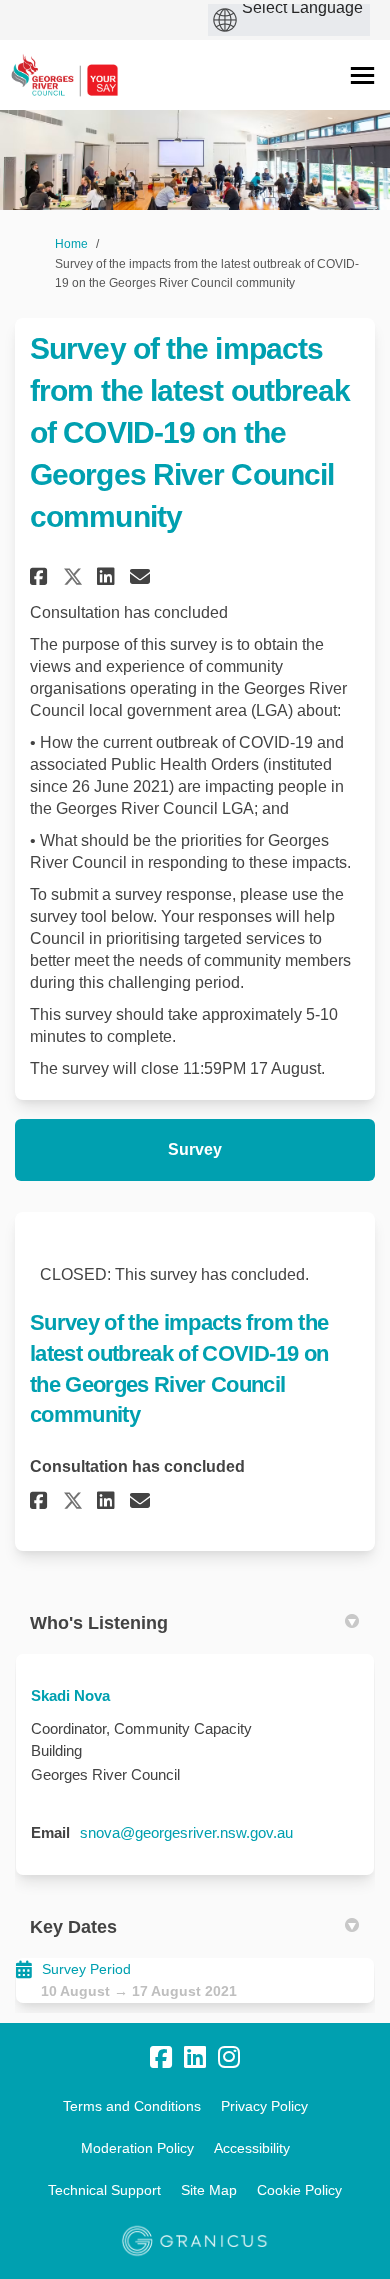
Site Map (209, 2190)
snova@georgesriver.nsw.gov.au (186, 1832)
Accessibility (252, 2148)
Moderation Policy (137, 2148)
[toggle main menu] (362, 75)
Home (71, 244)
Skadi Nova (70, 1695)
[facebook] (161, 2057)
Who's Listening (99, 1623)
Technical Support (104, 2190)
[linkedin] (195, 2057)
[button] (41, 576)
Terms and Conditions (132, 2106)
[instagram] (229, 2057)
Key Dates (73, 1927)
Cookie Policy (299, 2190)
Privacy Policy (264, 2106)
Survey (195, 1149)
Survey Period (86, 1969)
